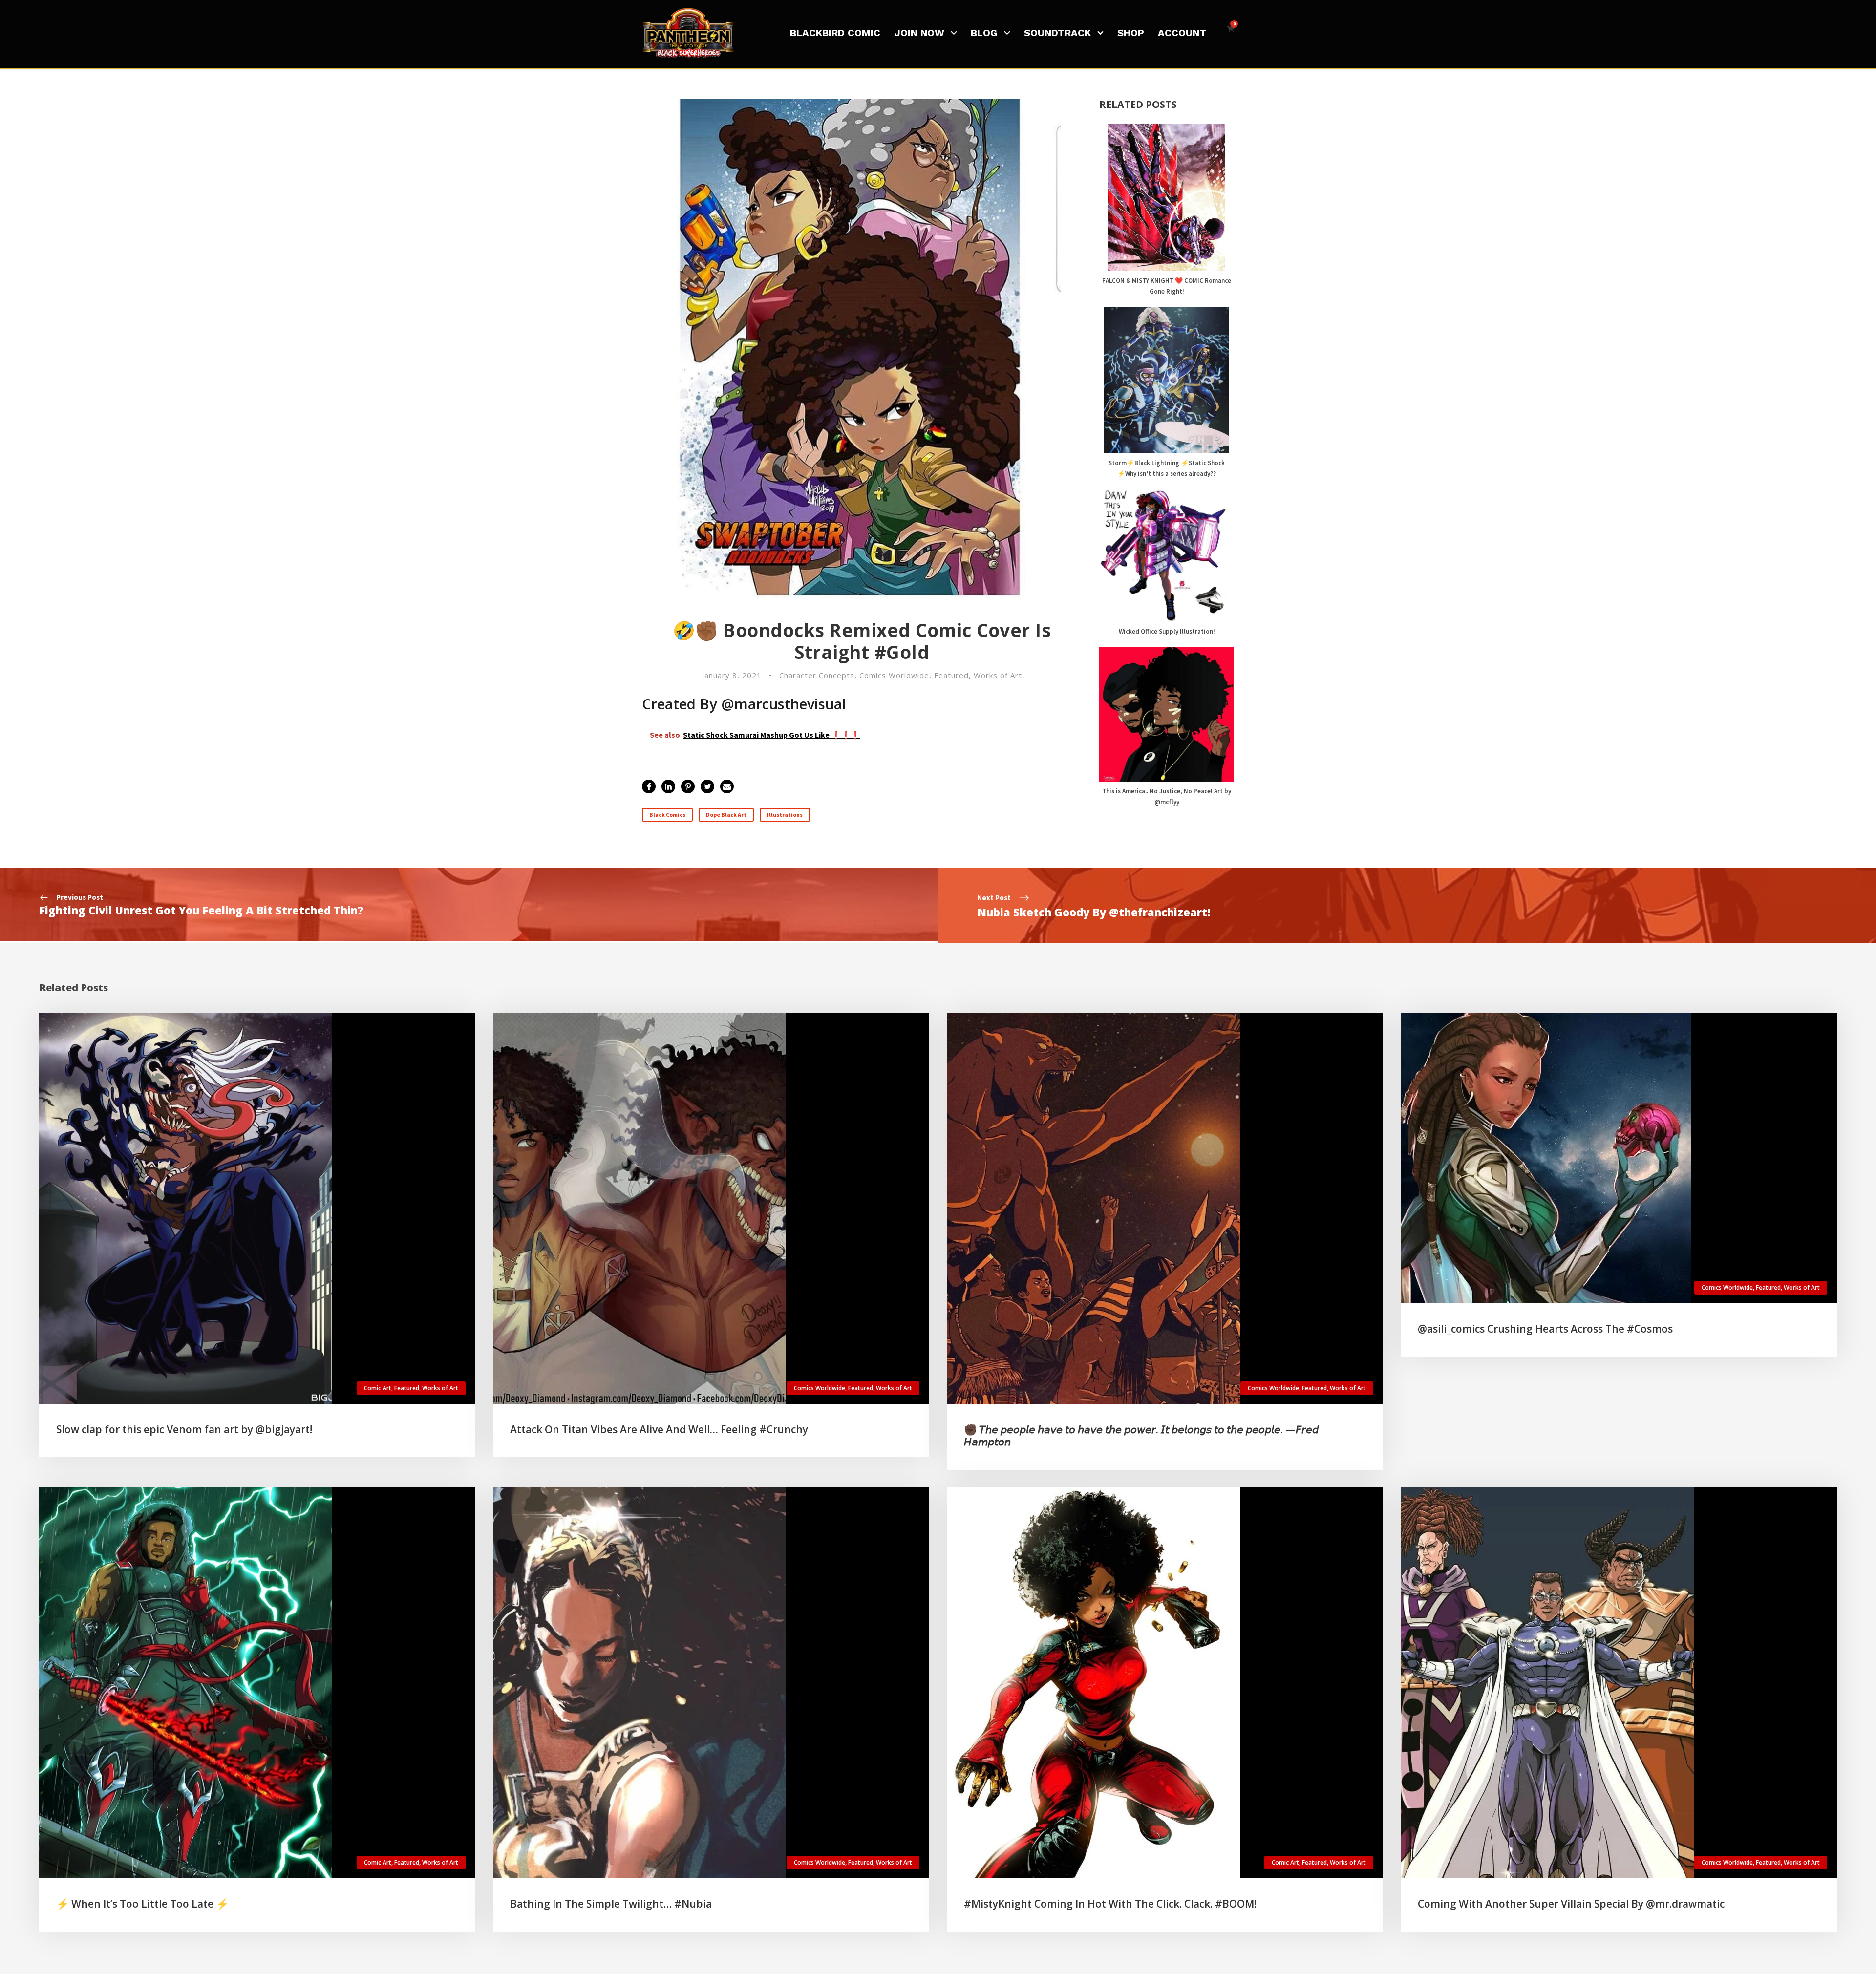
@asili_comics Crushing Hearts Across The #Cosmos (1545, 1329)
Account (1182, 33)
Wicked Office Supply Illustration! (1167, 631)
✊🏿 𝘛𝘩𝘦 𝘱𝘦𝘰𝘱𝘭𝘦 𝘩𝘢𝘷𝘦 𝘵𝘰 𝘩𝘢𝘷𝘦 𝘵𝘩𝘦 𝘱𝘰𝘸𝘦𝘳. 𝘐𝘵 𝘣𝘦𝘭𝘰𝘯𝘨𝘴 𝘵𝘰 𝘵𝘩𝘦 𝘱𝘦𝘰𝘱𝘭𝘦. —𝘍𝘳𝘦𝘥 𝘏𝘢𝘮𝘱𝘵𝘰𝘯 (1141, 1435)
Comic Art (378, 1388)
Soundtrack (1057, 33)
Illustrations (785, 815)
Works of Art (998, 675)
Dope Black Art (726, 815)
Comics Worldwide (894, 675)
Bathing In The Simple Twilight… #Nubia (611, 1904)
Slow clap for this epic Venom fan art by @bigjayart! (184, 1429)
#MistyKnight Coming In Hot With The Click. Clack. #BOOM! (1110, 1904)
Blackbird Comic (835, 33)
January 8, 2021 (732, 675)
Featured (951, 675)
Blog (984, 33)
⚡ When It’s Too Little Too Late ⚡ (142, 1904)
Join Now (919, 33)
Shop (1131, 33)
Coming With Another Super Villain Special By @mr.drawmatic (1571, 1904)
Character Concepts (817, 675)
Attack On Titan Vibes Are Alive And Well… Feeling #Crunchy (659, 1429)
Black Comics (667, 815)
